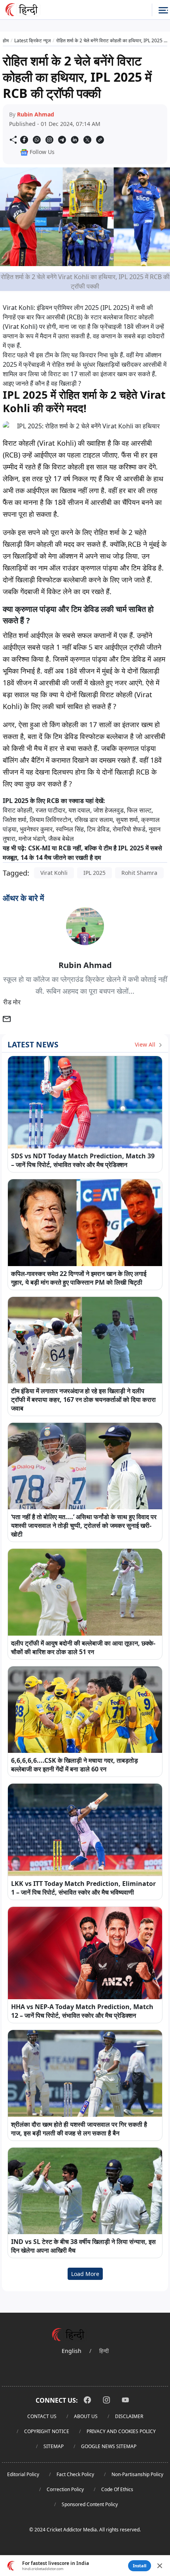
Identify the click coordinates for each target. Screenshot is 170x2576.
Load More (85, 2274)
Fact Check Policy (75, 2474)
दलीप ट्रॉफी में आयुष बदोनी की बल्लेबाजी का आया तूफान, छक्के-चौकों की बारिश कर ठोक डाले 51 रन (83, 1647)
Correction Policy (65, 2489)
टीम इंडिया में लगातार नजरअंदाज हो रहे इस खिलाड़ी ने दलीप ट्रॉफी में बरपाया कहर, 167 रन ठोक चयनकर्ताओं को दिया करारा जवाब (83, 1400)
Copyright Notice (47, 2431)
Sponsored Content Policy (90, 2504)
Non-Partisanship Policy (137, 2474)
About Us (86, 2416)
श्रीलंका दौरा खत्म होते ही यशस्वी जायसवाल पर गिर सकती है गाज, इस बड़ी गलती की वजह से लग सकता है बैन (79, 2129)
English (72, 2351)
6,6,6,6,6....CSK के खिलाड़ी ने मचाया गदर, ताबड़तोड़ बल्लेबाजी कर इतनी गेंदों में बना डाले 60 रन (75, 1765)
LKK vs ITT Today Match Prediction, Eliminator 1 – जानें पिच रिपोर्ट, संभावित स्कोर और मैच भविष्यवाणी (83, 1888)
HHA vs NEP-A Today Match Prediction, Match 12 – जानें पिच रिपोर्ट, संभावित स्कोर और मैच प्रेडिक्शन (82, 2011)
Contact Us (42, 2416)
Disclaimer (129, 2416)
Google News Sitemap (109, 2446)
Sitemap (54, 2446)
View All (146, 1044)
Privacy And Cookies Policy (121, 2431)
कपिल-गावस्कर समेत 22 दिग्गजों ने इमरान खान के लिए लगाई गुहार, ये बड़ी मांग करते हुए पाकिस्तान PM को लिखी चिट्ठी (79, 1278)
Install (140, 2566)
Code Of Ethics (117, 2489)
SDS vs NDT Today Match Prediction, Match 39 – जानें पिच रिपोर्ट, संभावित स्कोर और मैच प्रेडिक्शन (83, 1160)
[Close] (160, 2566)
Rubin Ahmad (36, 114)
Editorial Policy (23, 2474)
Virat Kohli (54, 873)
